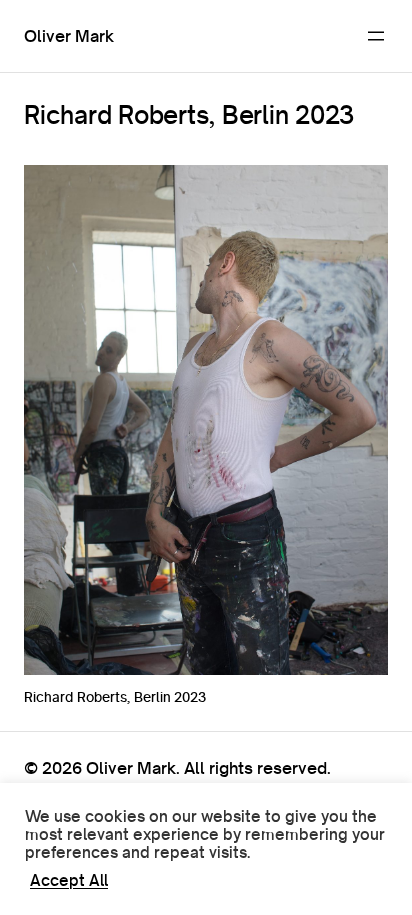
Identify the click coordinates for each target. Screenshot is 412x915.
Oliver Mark (69, 35)
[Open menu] (376, 36)
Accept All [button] (69, 881)
